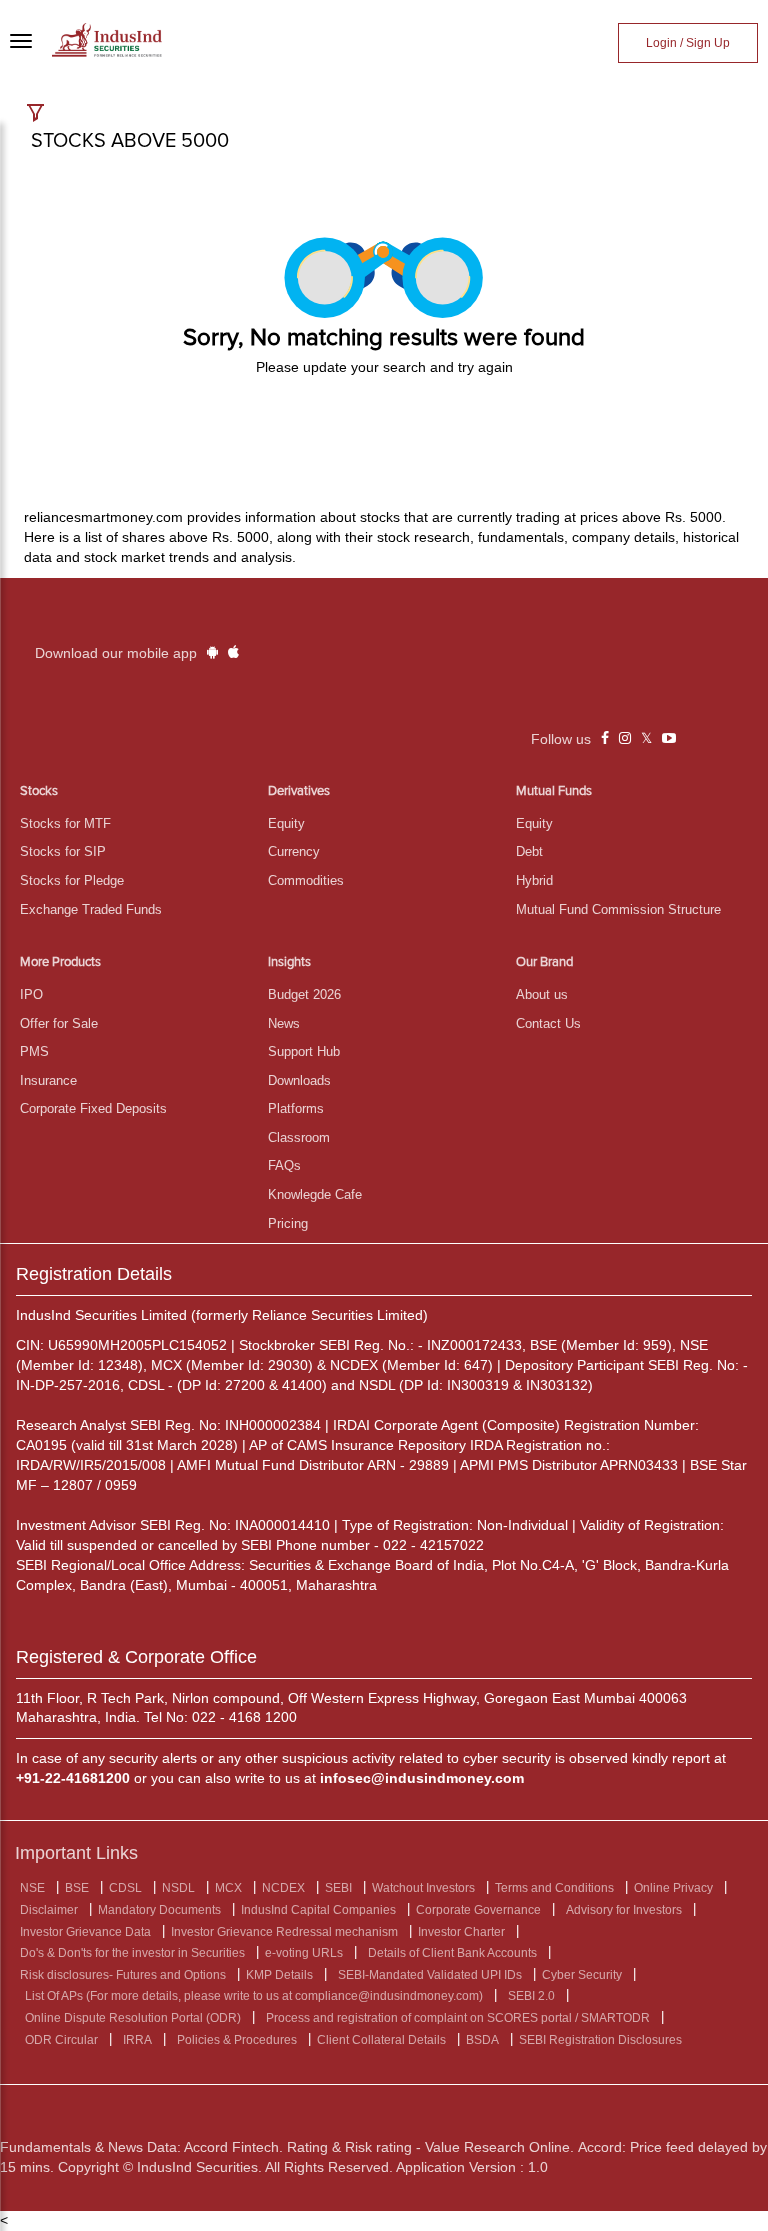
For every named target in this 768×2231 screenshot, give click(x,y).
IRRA (137, 2040)
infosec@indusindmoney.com (422, 1778)
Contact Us (548, 1023)
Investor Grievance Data (85, 1932)
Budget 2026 (304, 994)
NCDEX (283, 1888)
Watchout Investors (423, 1888)
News (284, 1023)
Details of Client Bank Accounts (452, 1953)
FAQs (284, 1165)
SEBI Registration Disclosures (600, 2040)
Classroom (299, 1137)
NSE (32, 1888)
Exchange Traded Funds (91, 909)
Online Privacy (673, 1888)
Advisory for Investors (624, 1910)
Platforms (296, 1108)
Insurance (48, 1080)
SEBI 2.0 (531, 1996)
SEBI (338, 1888)
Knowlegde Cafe (315, 1194)
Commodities (306, 880)
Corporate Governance (478, 1910)
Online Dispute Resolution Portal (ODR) (133, 2018)
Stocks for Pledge (72, 880)
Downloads (299, 1080)
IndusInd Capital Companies (318, 1910)
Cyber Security (582, 1975)
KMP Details (279, 1975)
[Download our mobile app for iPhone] (233, 653)
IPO (31, 994)
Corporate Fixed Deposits (93, 1108)
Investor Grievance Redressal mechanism (284, 1932)
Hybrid (534, 880)
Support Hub (304, 1051)
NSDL (178, 1888)
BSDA (482, 2040)
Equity (286, 823)
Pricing (288, 1223)
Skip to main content (70, 18)
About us (542, 994)
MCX (228, 1888)
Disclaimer (49, 1910)
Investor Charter (461, 1932)
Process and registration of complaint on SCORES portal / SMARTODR (458, 2018)
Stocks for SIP (63, 851)
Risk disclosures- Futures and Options (123, 1975)
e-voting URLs (304, 1953)
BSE (77, 1888)
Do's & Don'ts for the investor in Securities (132, 1953)
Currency (294, 851)
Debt (529, 851)
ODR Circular (61, 2040)
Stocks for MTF (65, 823)
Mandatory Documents (159, 1910)
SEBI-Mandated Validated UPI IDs (430, 1975)
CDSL (125, 1888)
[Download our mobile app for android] (212, 653)
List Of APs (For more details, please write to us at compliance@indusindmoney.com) (254, 1996)
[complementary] (605, 739)
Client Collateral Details (381, 2040)
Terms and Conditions (554, 1888)
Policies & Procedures (237, 2040)
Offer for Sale (59, 1023)
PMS (34, 1051)
